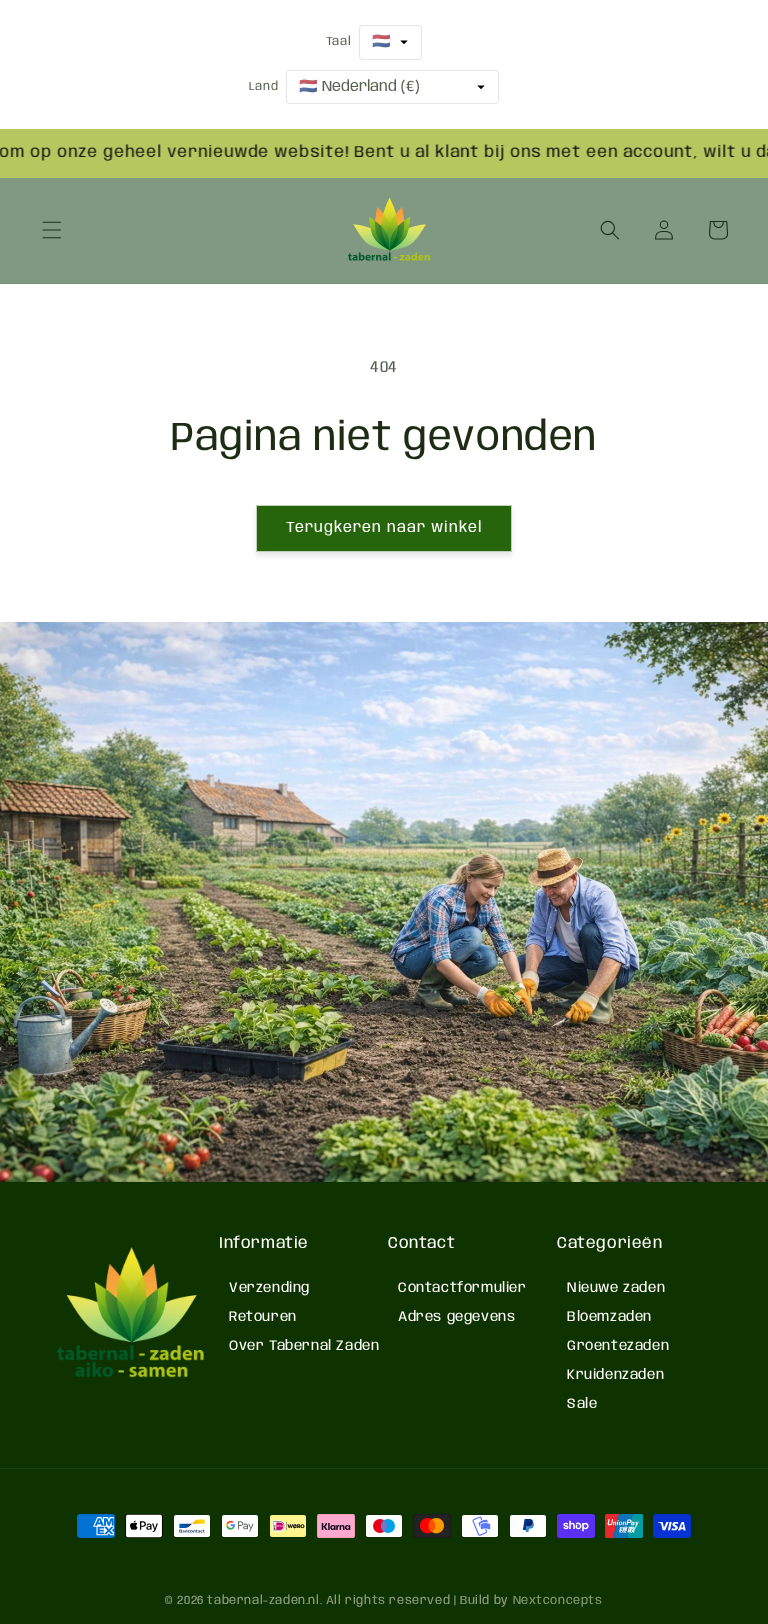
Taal (338, 41)
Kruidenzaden (615, 1375)
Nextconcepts (558, 1600)
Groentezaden (618, 1346)
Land (263, 86)
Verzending (269, 1288)
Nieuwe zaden (616, 1288)
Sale (582, 1404)
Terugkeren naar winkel (384, 528)
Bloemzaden (609, 1317)
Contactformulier (462, 1288)
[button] (52, 230)
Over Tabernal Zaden (304, 1346)
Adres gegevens (456, 1317)
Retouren (263, 1317)
